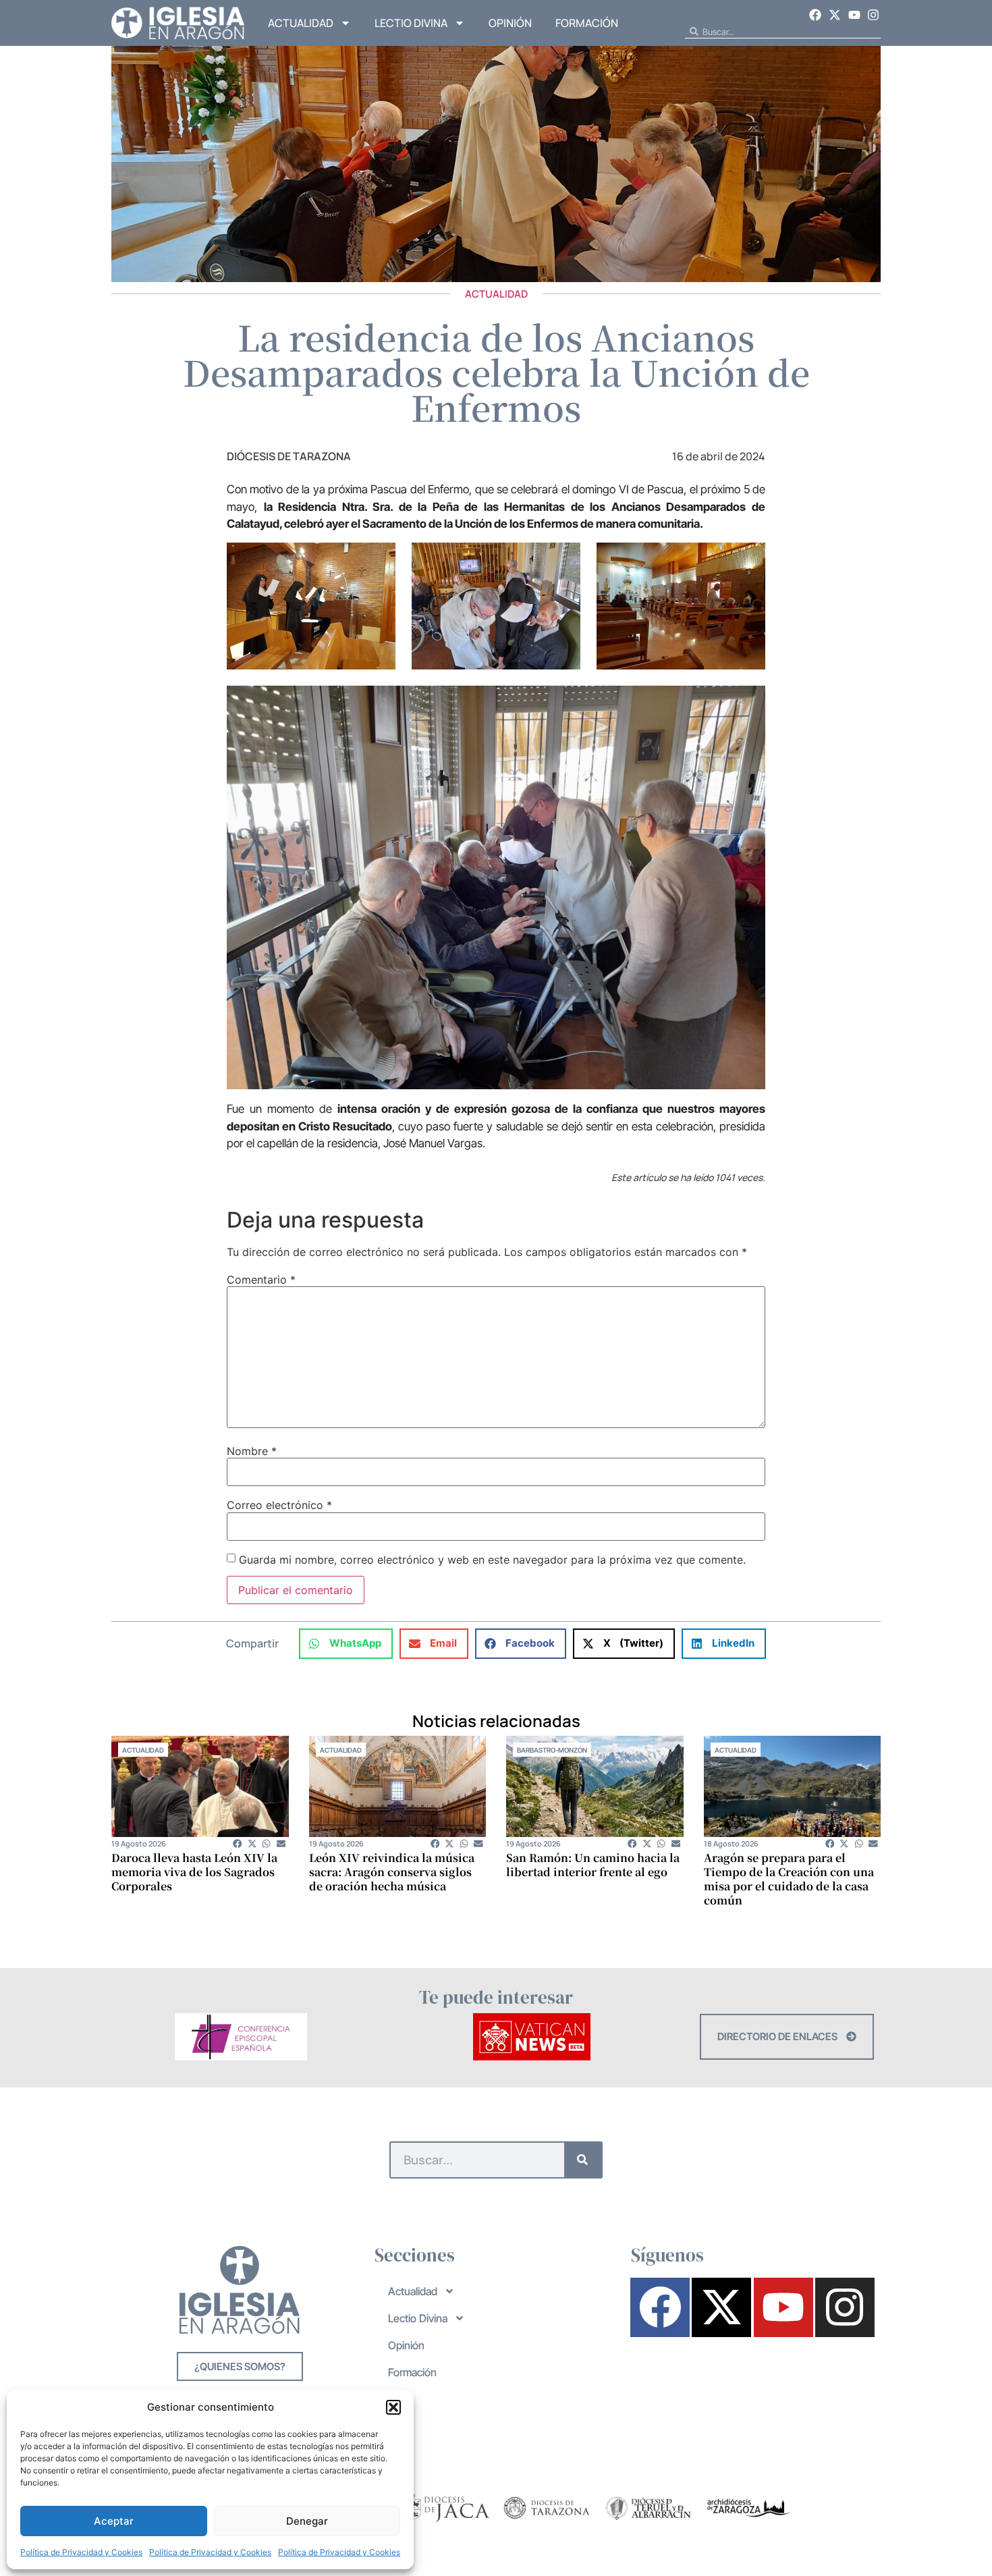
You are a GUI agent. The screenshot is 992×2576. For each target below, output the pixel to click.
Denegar (307, 2521)
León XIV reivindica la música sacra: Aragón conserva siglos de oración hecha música (392, 1872)
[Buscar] (583, 2160)
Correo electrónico (279, 1505)
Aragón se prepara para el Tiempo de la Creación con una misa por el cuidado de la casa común (789, 1879)
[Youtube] (854, 15)
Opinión (510, 23)
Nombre (252, 1451)
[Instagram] (873, 15)
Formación (587, 23)
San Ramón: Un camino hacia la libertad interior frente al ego (593, 1865)
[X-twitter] (835, 15)
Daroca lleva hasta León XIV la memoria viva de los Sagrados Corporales (194, 1872)
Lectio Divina (411, 23)
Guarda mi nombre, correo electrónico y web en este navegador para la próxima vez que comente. (492, 1560)
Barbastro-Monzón (552, 1750)
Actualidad (301, 23)
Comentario (261, 1280)
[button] (393, 2407)
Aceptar (114, 2521)
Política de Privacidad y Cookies (81, 2552)
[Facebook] (816, 15)
